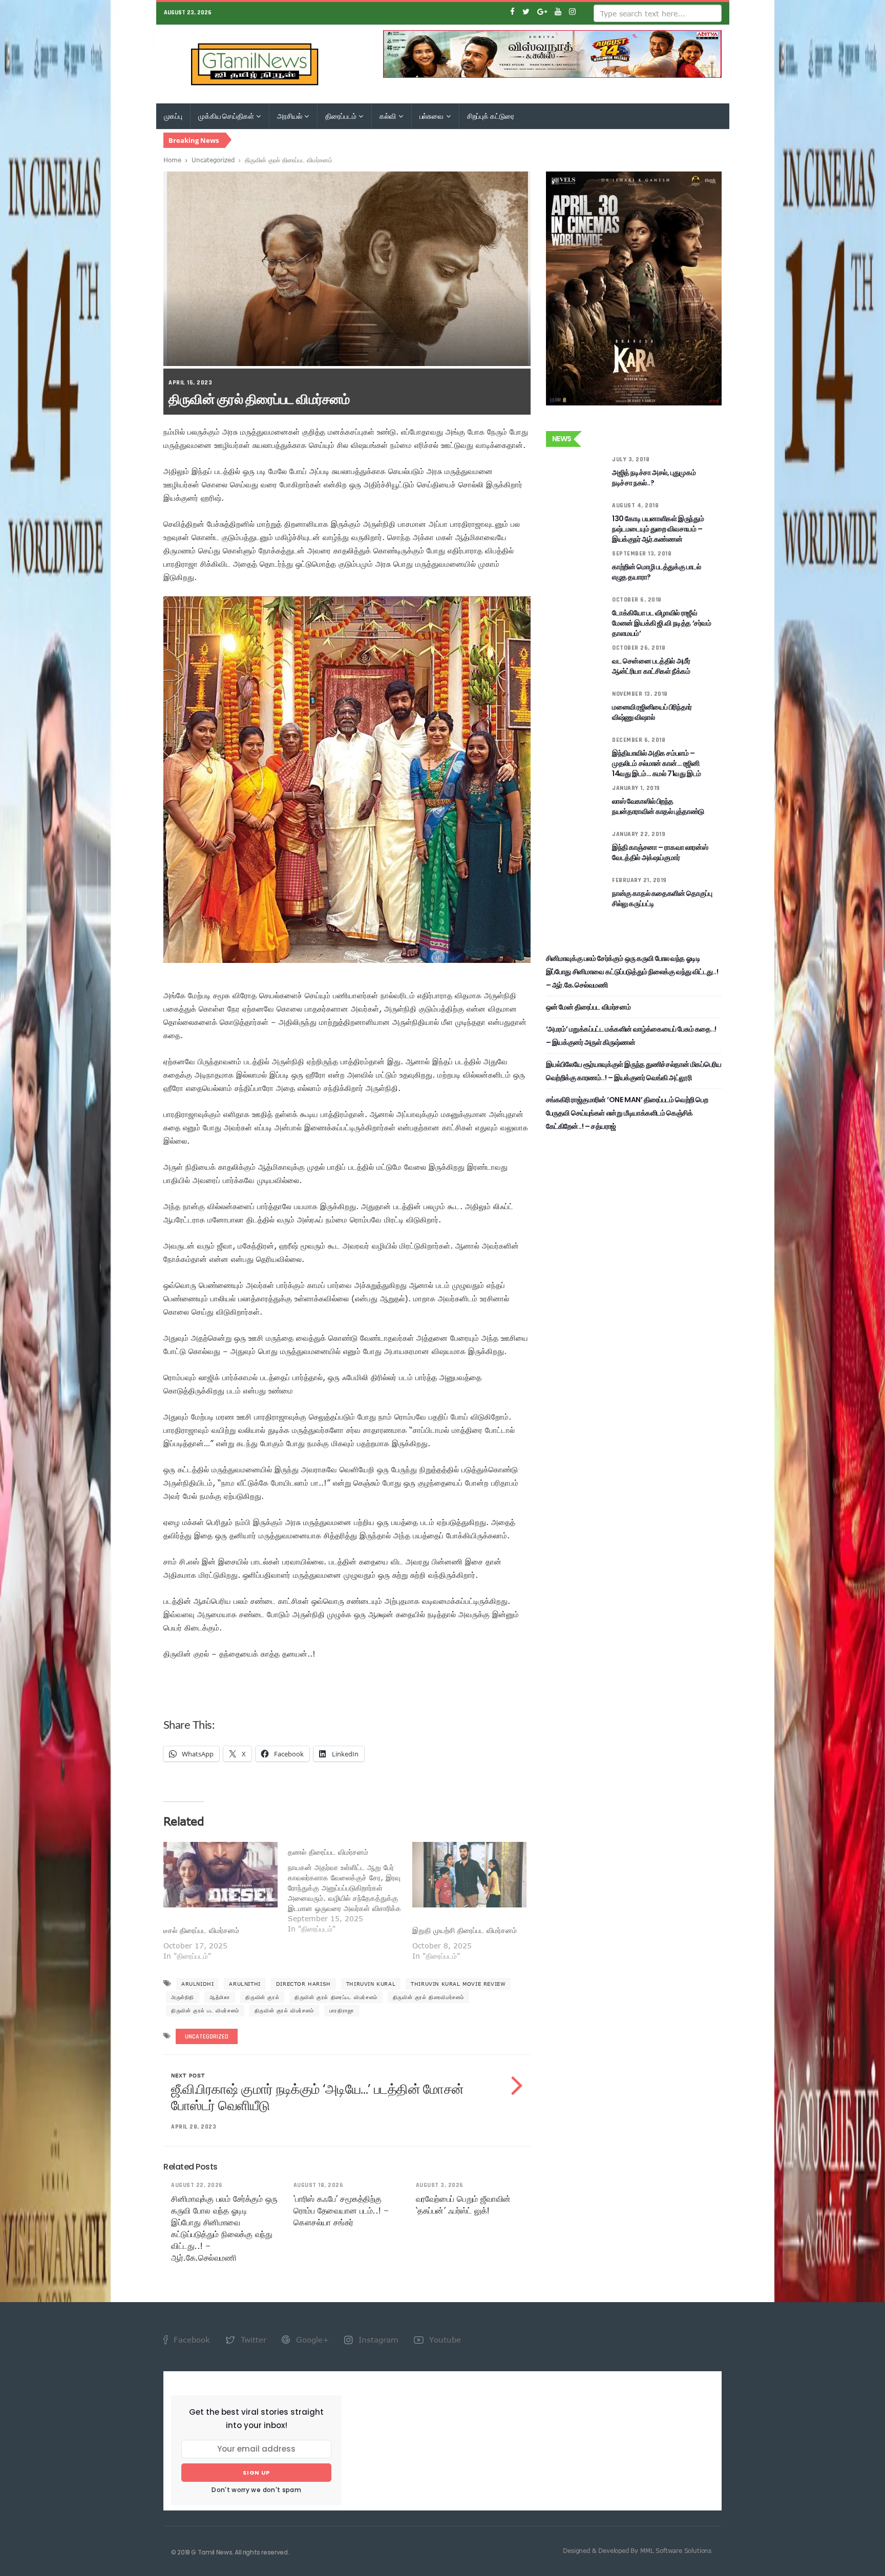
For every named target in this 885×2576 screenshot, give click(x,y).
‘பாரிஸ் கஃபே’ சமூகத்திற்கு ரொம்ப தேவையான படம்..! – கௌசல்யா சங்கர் (341, 2210)
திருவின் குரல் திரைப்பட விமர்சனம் (336, 1997)
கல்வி (388, 116)
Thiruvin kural (371, 1984)
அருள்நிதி (183, 1997)
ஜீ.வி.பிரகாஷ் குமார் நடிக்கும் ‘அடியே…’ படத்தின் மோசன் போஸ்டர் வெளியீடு (317, 2097)
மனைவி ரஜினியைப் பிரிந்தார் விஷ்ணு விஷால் (652, 712)
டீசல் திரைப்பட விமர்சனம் (201, 1930)
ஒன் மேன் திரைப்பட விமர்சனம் (588, 1007)
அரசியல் (290, 116)
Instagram (377, 2339)
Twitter (252, 2339)
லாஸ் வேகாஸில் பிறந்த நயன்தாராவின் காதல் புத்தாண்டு (658, 806)
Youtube (444, 2339)
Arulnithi (245, 1984)
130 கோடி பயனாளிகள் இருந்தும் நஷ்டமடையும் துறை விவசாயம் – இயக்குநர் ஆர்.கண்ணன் (658, 529)
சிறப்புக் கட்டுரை (491, 116)
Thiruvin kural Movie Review (458, 1984)
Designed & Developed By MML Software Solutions (637, 2550)
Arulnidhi (197, 1984)
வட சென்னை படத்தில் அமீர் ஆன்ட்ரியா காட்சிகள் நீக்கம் (651, 666)
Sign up (256, 2473)
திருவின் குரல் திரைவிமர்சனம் (428, 1997)
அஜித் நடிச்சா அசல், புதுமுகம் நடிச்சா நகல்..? (654, 478)
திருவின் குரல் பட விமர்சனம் (205, 2010)
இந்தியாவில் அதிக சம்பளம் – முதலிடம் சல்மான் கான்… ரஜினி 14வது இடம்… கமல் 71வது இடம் (657, 763)
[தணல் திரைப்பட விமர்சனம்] (350, 1888)
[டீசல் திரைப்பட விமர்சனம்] (220, 1874)
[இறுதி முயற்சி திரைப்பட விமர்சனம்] (469, 1874)
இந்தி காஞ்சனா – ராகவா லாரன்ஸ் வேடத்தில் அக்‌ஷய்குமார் (660, 852)
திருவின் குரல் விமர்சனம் (284, 2010)
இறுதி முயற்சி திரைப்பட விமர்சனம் (465, 1930)
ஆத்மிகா (220, 1997)
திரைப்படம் (341, 116)
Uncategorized (213, 160)
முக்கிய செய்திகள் (227, 116)
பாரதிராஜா (342, 2010)
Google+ (311, 2339)
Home (172, 160)
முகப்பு (173, 116)
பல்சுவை (432, 116)
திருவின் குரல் (262, 1997)
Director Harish (303, 1984)
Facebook (191, 2339)
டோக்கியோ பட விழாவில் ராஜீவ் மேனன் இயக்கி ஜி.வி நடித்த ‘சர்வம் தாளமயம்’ (661, 623)
